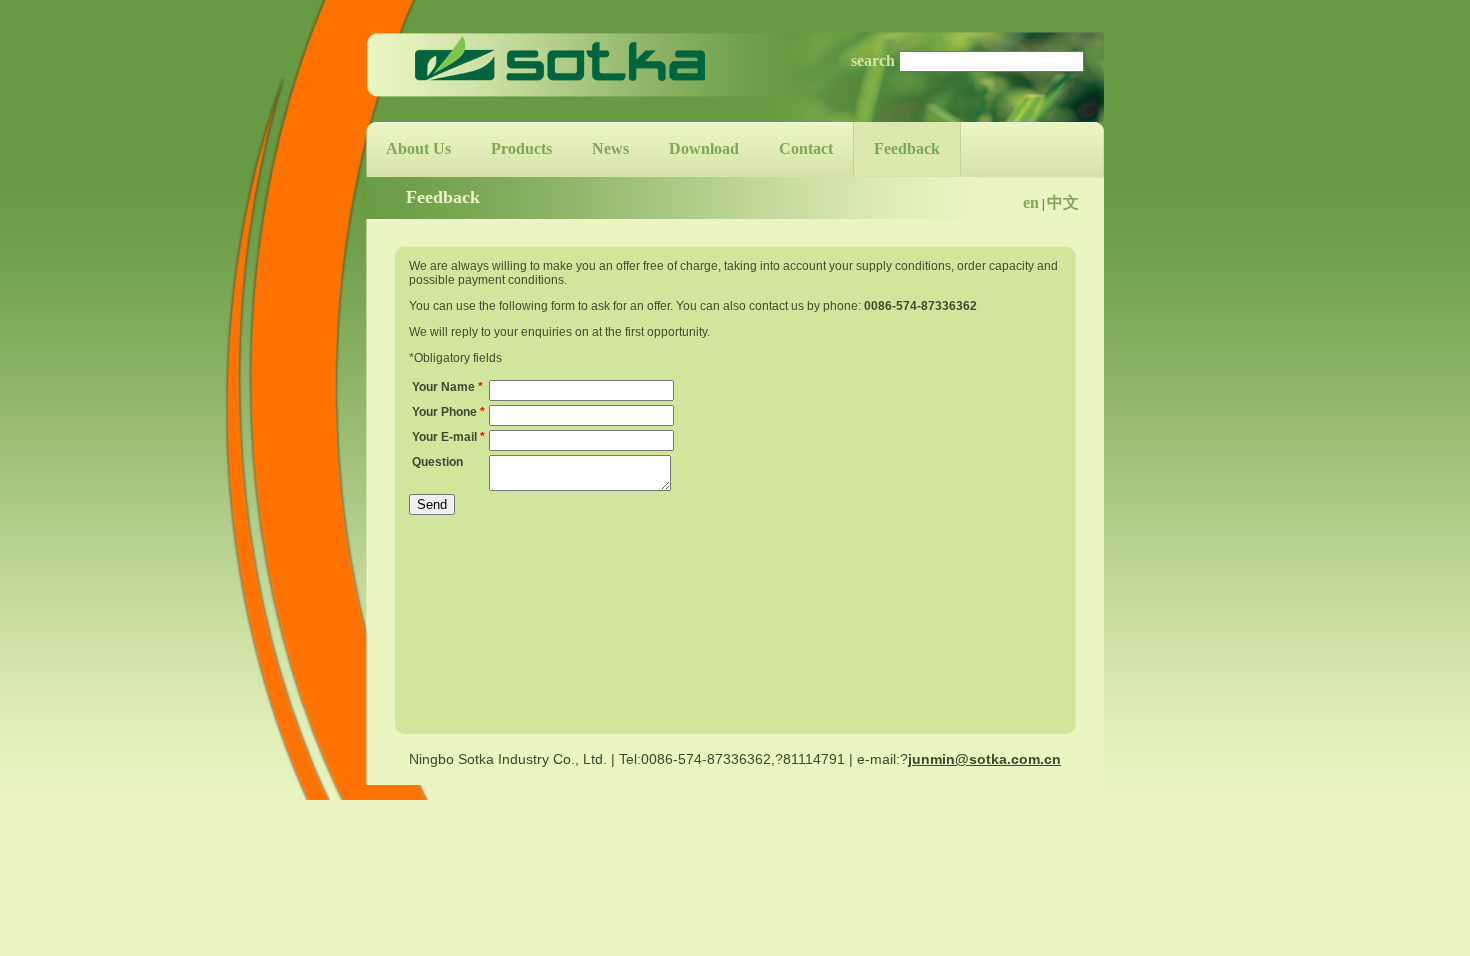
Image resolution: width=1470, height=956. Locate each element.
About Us (418, 148)
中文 (1063, 202)
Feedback (907, 148)
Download (704, 148)
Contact (806, 148)
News (610, 148)
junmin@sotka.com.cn (984, 759)
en (1031, 202)
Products (521, 148)
